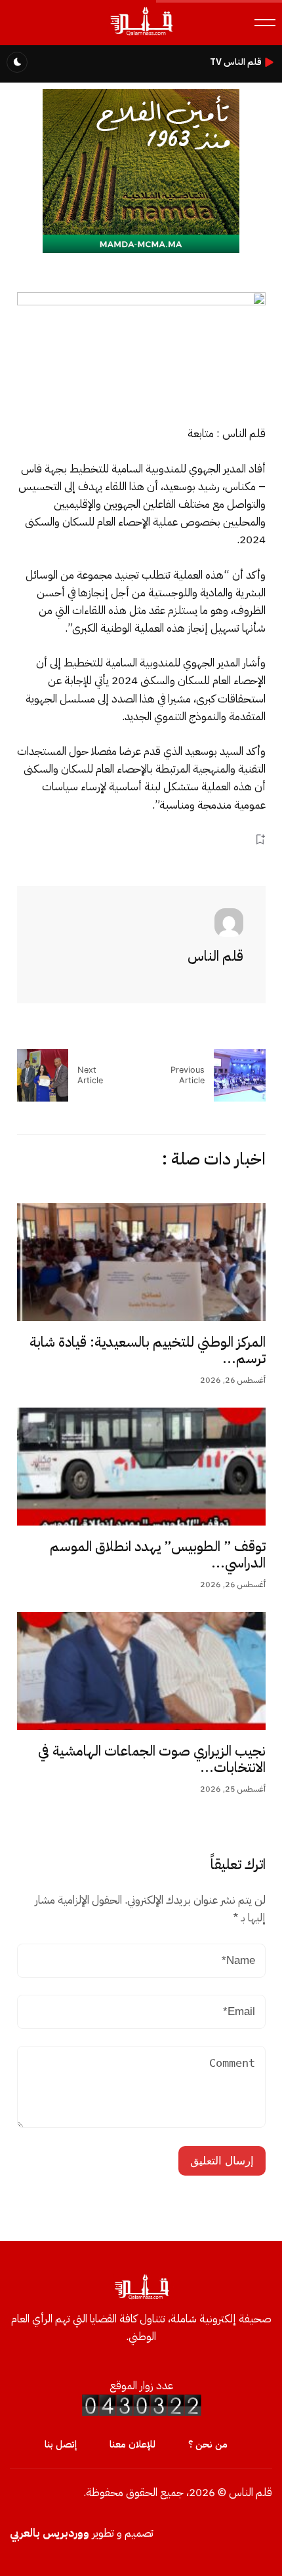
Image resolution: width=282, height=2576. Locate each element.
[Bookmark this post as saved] (260, 840)
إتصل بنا (61, 2444)
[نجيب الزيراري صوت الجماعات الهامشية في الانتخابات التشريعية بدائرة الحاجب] (141, 1671)
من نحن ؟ (208, 2444)
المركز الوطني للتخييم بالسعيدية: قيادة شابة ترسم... (148, 1351)
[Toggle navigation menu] (265, 23)
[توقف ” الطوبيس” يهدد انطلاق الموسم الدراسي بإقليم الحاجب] (141, 1467)
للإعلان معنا (132, 2444)
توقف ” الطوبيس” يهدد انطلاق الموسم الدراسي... (158, 1555)
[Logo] (141, 35)
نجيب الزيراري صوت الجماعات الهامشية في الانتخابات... (152, 1759)
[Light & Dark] (17, 62)
